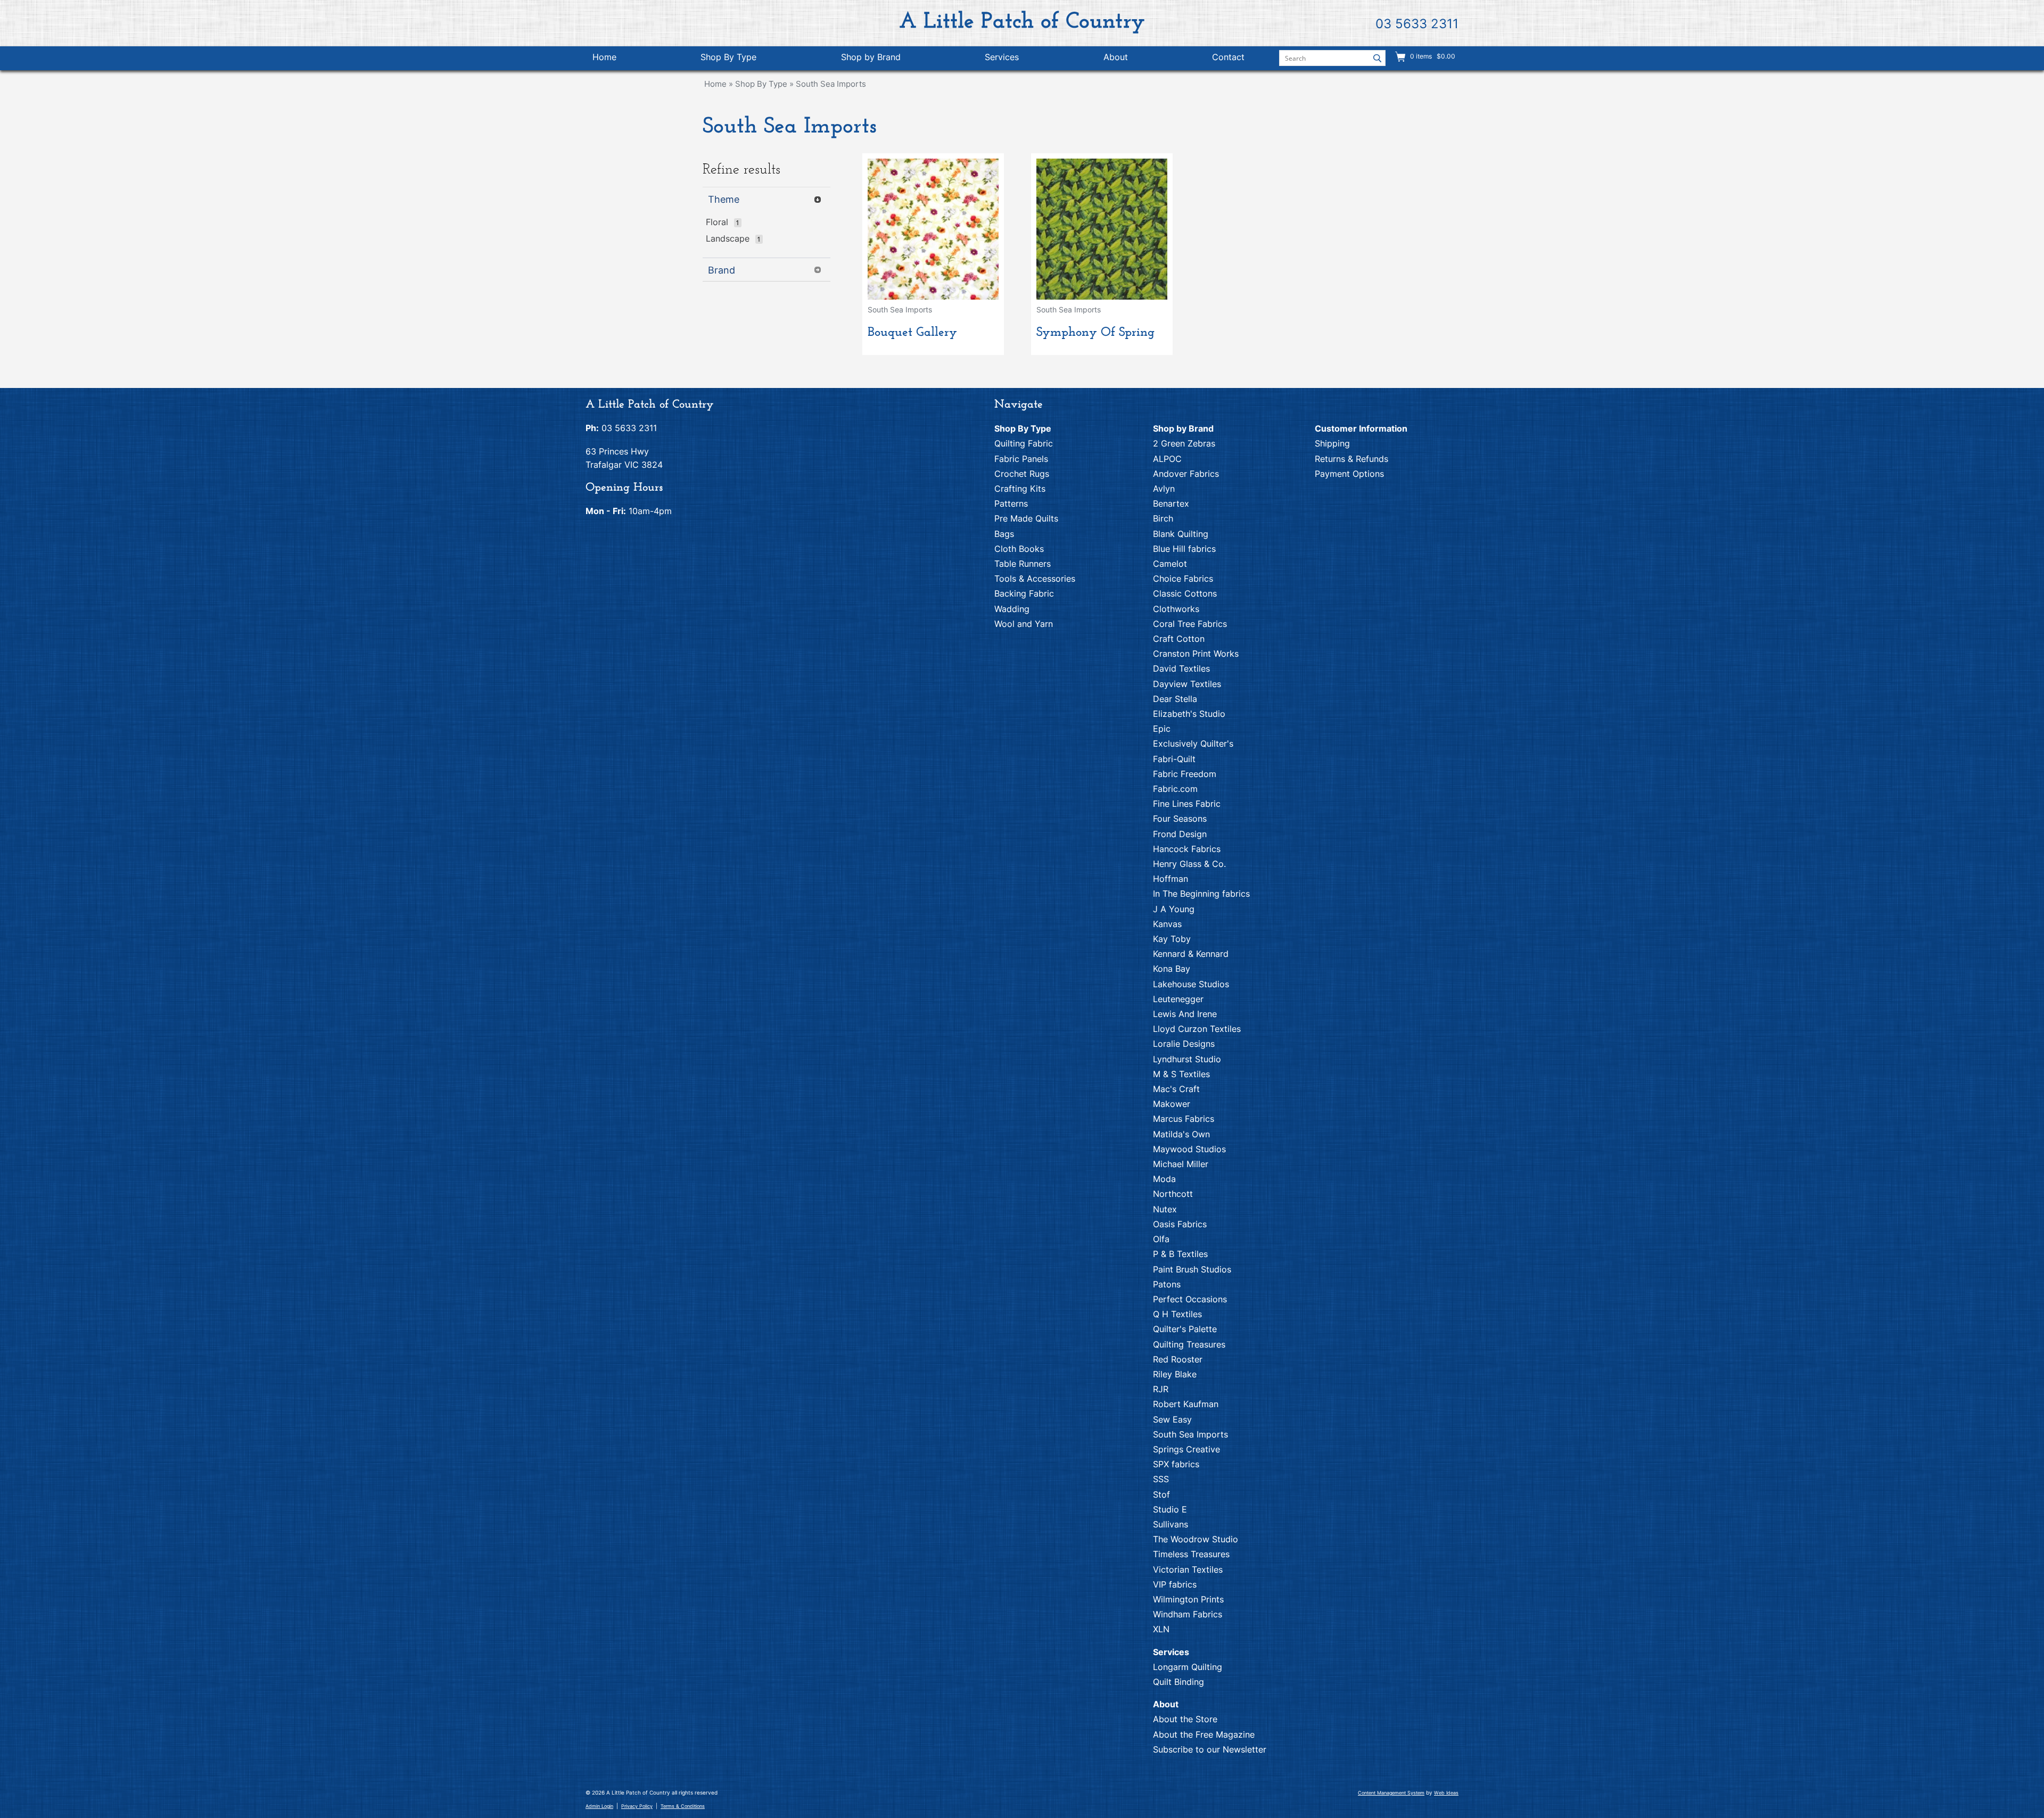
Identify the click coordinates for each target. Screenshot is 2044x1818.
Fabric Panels (1021, 459)
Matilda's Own (1181, 1134)
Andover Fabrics (1186, 474)
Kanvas (1167, 924)
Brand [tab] (722, 270)
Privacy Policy (637, 1806)
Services (1002, 57)
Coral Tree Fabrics (1190, 624)
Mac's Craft (1176, 1089)
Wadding (1012, 609)
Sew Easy (1172, 1419)
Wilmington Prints (1188, 1599)
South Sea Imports (831, 84)
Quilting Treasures (1189, 1344)
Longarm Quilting (1188, 1667)
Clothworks (1176, 609)
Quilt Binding (1178, 1682)
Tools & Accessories (1035, 579)
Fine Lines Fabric (1187, 804)
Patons (1167, 1284)
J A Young (1174, 909)
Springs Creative (1186, 1449)
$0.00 (1445, 56)
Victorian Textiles (1188, 1569)
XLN (1161, 1629)
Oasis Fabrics (1180, 1224)
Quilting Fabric (1024, 443)
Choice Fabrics (1183, 579)
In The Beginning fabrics (1201, 894)
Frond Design (1180, 834)
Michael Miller (1181, 1164)
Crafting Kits (1020, 489)
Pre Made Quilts (1026, 518)
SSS (1161, 1479)
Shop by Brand (871, 57)
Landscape (728, 238)
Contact (1228, 57)
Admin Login (599, 1806)
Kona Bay (1172, 969)
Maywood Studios (1189, 1149)
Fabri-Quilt (1174, 759)
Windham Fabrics (1188, 1614)
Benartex (1171, 503)
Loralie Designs (1184, 1044)
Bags (1004, 534)
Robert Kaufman (1186, 1404)
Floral (717, 222)
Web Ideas (1446, 1793)
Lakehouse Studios (1191, 984)
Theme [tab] (724, 199)
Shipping (1332, 443)
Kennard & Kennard (1191, 954)
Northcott (1173, 1194)
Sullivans (1171, 1524)
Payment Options (1349, 474)
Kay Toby (1172, 939)
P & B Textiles (1180, 1254)
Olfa (1161, 1239)
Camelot (1170, 564)
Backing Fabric (1024, 593)
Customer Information (1361, 428)
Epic (1162, 729)
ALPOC (1167, 459)
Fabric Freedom (1185, 774)
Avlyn (1164, 489)
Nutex (1165, 1209)
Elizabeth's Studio (1189, 714)
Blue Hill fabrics (1184, 549)
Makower (1172, 1104)
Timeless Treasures (1191, 1554)
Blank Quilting (1181, 534)
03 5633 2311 (1417, 24)
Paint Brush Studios (1192, 1269)
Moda (1164, 1179)
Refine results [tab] (741, 170)
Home (604, 57)
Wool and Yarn (1024, 624)
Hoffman (1171, 879)
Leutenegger (1178, 999)
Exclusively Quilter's (1193, 743)
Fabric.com (1175, 789)
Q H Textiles (1177, 1314)
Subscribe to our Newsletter (1210, 1749)
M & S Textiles (1181, 1074)
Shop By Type (728, 57)
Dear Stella (1175, 699)
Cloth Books (1019, 549)
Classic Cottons (1185, 593)
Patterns (1011, 503)
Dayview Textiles (1187, 684)
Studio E (1170, 1509)
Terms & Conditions (683, 1806)
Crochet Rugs (1022, 474)
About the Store (1185, 1719)
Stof (1161, 1494)
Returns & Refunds (1351, 459)
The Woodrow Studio (1196, 1539)
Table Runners (1023, 564)
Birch (1163, 518)
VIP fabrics (1175, 1584)
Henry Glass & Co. (1189, 864)
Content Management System (1391, 1793)
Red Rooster (1178, 1359)
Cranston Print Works (1196, 654)
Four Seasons (1180, 819)
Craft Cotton (1179, 639)
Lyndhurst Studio (1187, 1059)
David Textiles (1181, 668)
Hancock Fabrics (1187, 849)
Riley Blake (1175, 1374)
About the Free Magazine (1204, 1734)
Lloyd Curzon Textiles (1197, 1029)
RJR (1161, 1389)
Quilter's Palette (1185, 1329)
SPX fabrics (1176, 1464)
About (1116, 57)
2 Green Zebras (1184, 443)
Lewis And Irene (1185, 1014)
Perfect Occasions (1190, 1299)
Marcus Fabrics (1184, 1119)
